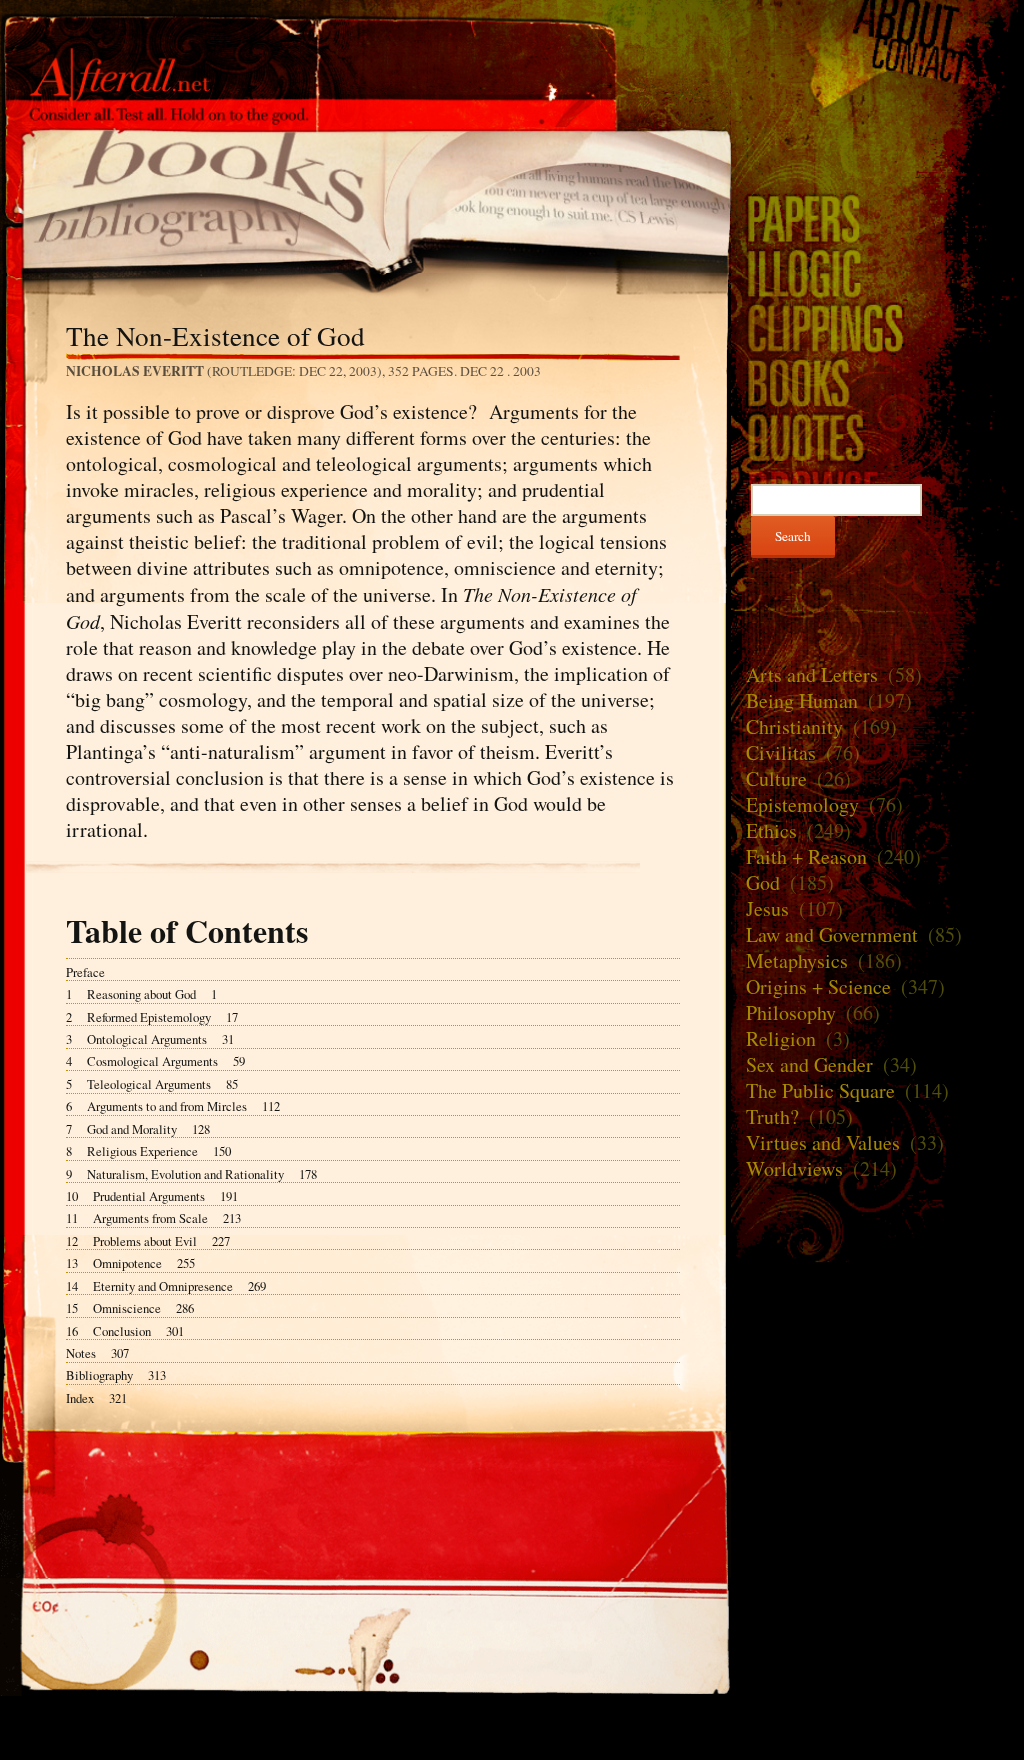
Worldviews (794, 1168)
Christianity (794, 726)
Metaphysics (797, 960)
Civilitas (781, 752)
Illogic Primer (877, 272)
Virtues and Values (823, 1142)
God (763, 882)
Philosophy (791, 1012)
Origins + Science (818, 986)
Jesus (767, 908)
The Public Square (820, 1090)
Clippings (877, 327)
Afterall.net (365, 48)
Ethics (771, 830)
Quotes (877, 437)
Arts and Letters (812, 674)
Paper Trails (877, 217)
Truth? (772, 1116)
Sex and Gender (809, 1064)
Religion (781, 1038)
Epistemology (802, 804)
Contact (877, 61)
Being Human (802, 700)
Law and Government (832, 934)
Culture (776, 778)
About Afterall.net (877, 22)
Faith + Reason (806, 856)
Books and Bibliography (365, 200)
